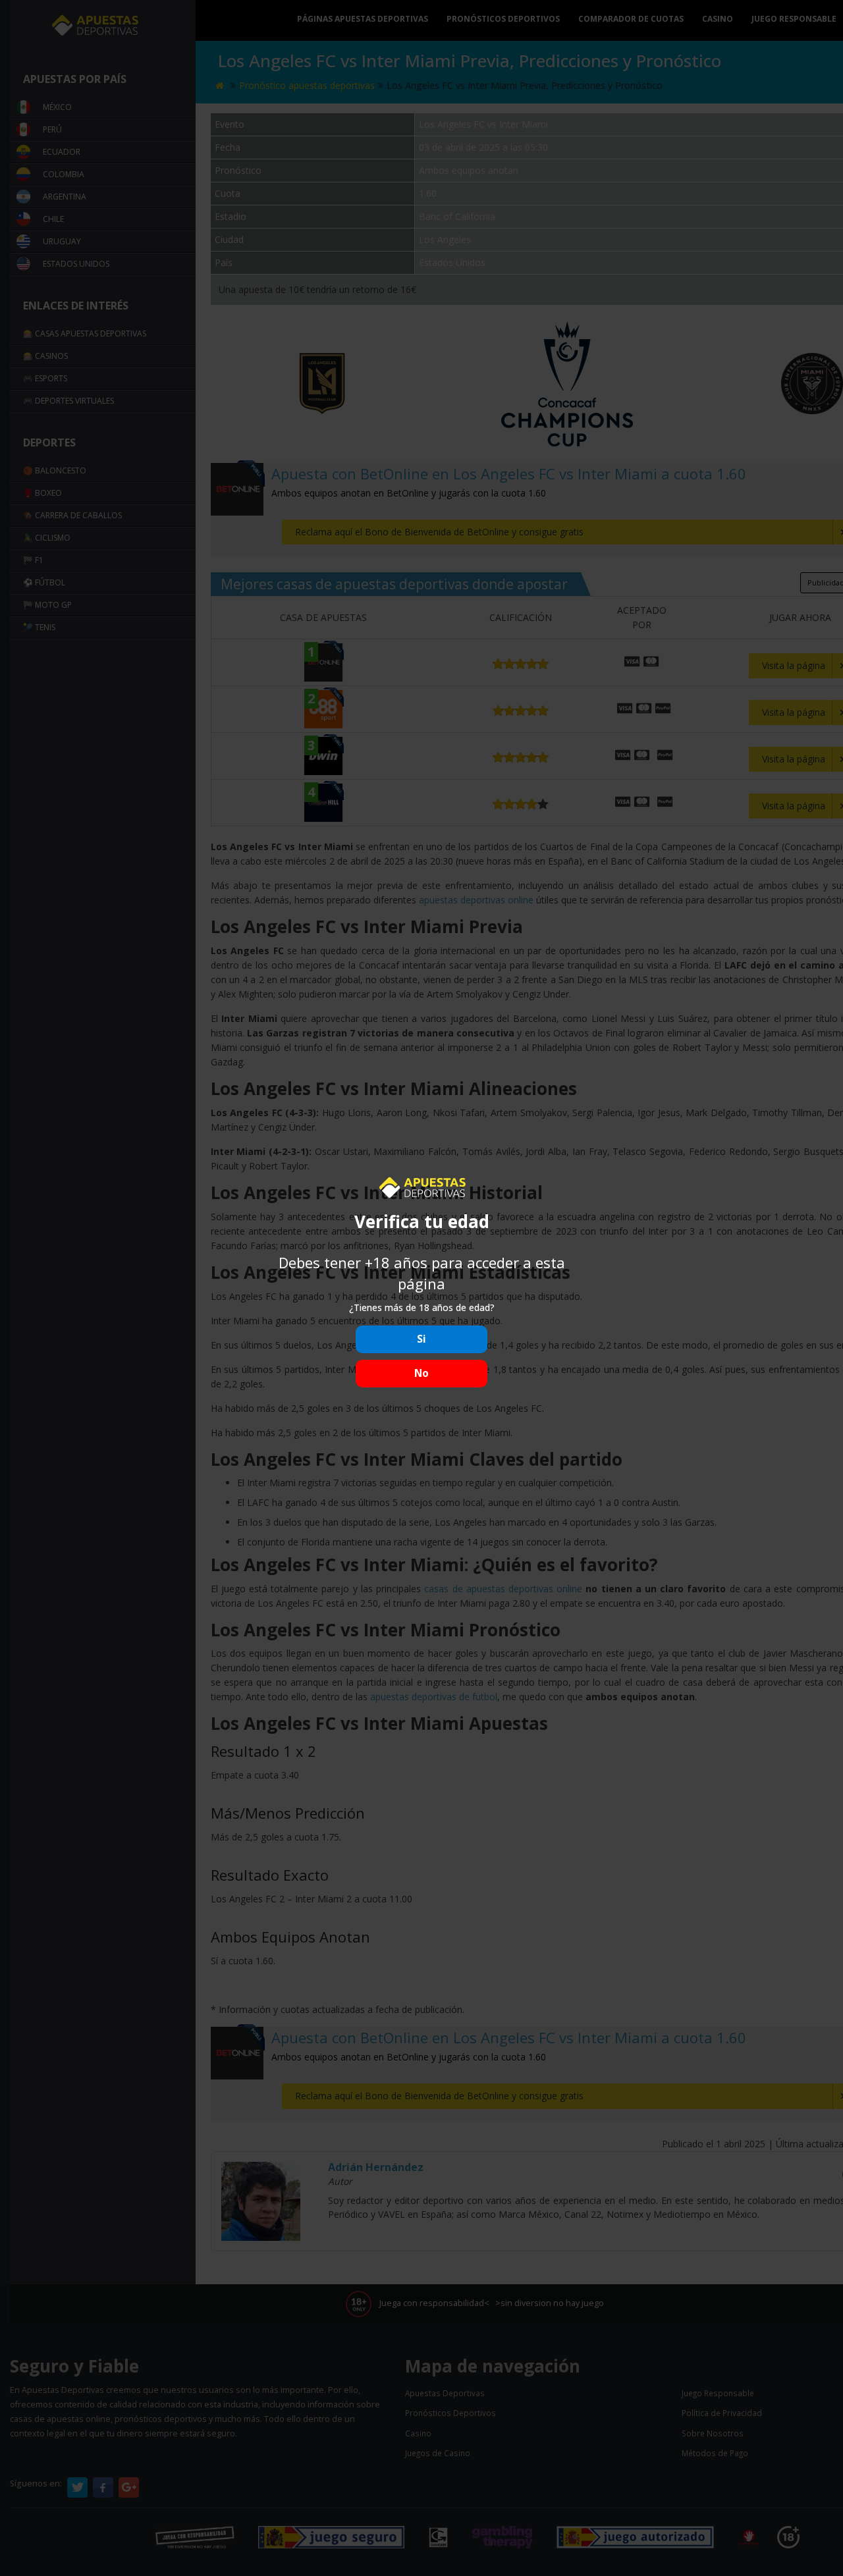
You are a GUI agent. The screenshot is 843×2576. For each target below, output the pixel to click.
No (421, 1373)
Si (421, 1339)
